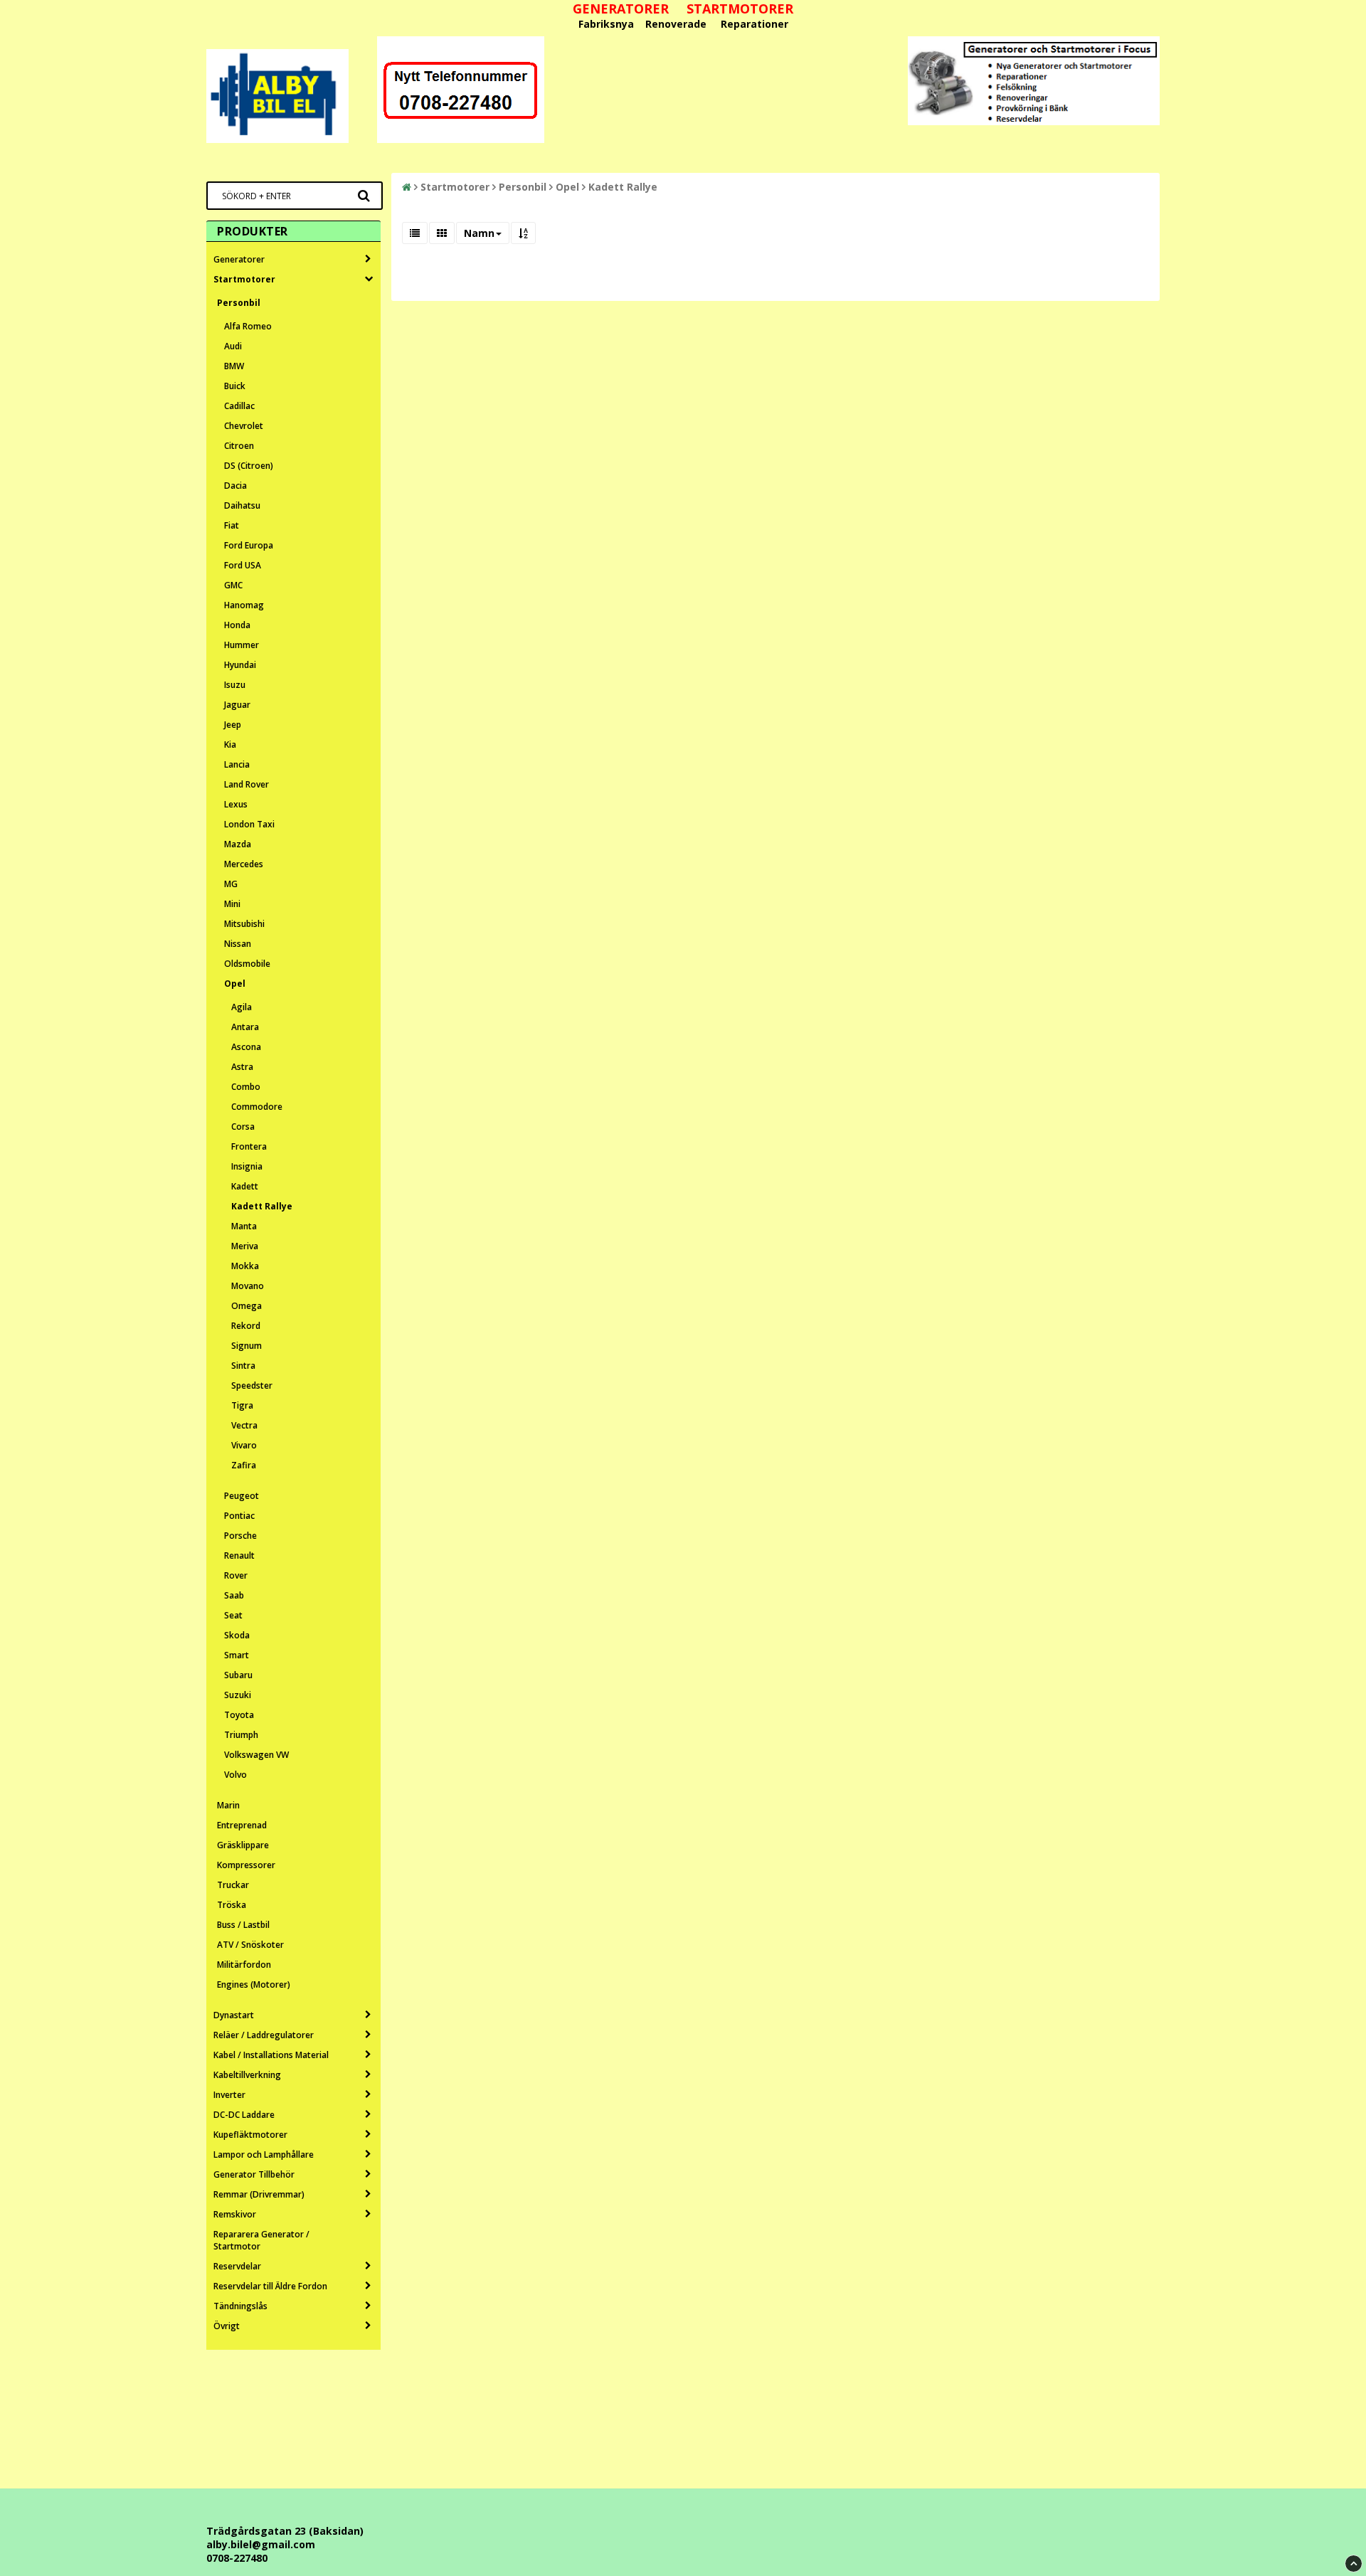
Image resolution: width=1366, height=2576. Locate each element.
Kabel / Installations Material (271, 2055)
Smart (237, 1655)
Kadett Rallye (262, 1206)
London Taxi (249, 824)
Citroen (239, 446)
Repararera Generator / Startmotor (261, 2240)
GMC (233, 585)
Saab (234, 1595)
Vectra (244, 1425)
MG (231, 884)
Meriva (245, 1246)
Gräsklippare (243, 1845)
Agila (242, 1007)
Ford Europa (249, 545)
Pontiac (239, 1516)
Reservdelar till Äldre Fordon (270, 2286)
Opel (235, 984)
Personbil (239, 303)
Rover (236, 1575)
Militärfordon (244, 1965)
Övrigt (227, 2326)
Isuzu (235, 685)
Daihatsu (242, 505)
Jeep (233, 725)
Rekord (246, 1326)
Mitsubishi (244, 924)
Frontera (249, 1146)
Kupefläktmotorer (250, 2135)
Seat (233, 1615)
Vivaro (244, 1445)
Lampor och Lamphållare (264, 2154)
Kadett (245, 1186)
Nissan (238, 944)
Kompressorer (246, 1865)
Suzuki (238, 1695)
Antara (245, 1027)
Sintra (243, 1366)
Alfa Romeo (248, 326)
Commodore (257, 1107)
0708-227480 (237, 2558)
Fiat (232, 525)
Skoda (237, 1635)
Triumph (241, 1735)
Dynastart (234, 2015)
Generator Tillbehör (254, 2174)
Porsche (240, 1536)
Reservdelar (237, 2266)
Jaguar (237, 705)
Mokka (245, 1266)
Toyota (239, 1715)
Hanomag (244, 605)
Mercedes (244, 864)
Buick (235, 386)
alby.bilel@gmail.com (261, 2544)
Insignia (247, 1166)
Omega (247, 1306)
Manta (244, 1226)
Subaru (238, 1675)
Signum (247, 1346)
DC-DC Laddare (244, 2115)
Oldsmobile (247, 964)
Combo (246, 1087)
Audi (233, 346)
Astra (242, 1067)
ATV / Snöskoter (250, 1945)
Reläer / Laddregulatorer (264, 2035)
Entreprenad (242, 1825)
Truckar (233, 1885)
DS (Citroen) (249, 466)
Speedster (252, 1385)
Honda (237, 625)
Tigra (242, 1405)
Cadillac (239, 406)
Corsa (243, 1127)
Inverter (229, 2095)
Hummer (242, 645)
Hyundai (240, 665)
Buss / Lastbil (243, 1925)
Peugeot (242, 1496)
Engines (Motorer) (254, 1984)
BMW (234, 366)
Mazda (238, 844)
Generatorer (239, 259)
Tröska (232, 1905)
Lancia (237, 764)
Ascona (246, 1047)
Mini (232, 904)
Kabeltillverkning (247, 2075)
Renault (239, 1555)
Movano (248, 1286)
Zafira (244, 1465)
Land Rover (247, 784)
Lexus (236, 804)
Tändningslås (240, 2306)
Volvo (235, 1775)
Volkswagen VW (256, 1755)
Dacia (235, 486)
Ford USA (243, 565)
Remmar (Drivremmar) (259, 2194)
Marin (228, 1805)
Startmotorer (244, 279)
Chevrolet (244, 426)
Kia (230, 744)
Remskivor (235, 2214)
